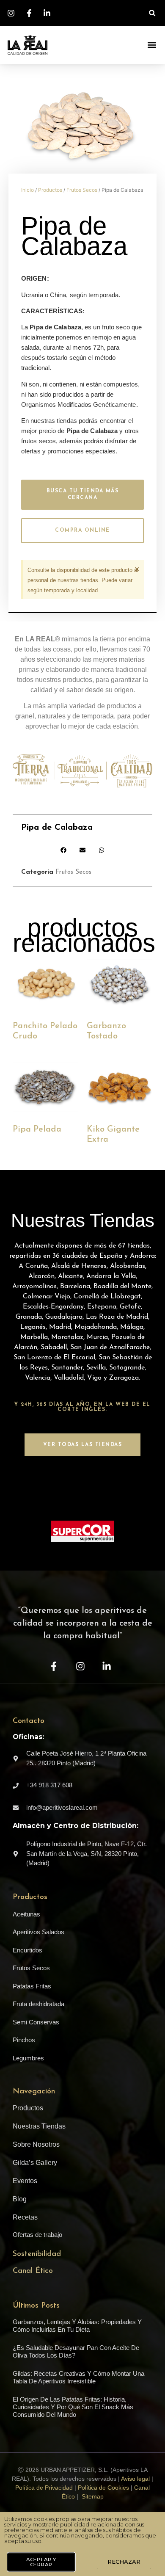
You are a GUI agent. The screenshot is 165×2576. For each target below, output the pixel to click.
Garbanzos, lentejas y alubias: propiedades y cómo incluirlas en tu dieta (77, 2326)
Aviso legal (135, 2479)
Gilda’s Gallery (35, 2163)
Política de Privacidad (44, 2488)
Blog (20, 2199)
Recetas (25, 2217)
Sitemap (93, 2496)
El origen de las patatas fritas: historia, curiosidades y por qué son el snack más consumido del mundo (73, 2407)
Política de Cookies (103, 2488)
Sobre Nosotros (36, 2144)
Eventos (25, 2181)
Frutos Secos (82, 190)
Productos (50, 190)
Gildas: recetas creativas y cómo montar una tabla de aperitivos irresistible (78, 2377)
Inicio (27, 190)
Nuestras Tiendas (39, 2126)
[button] (152, 13)
